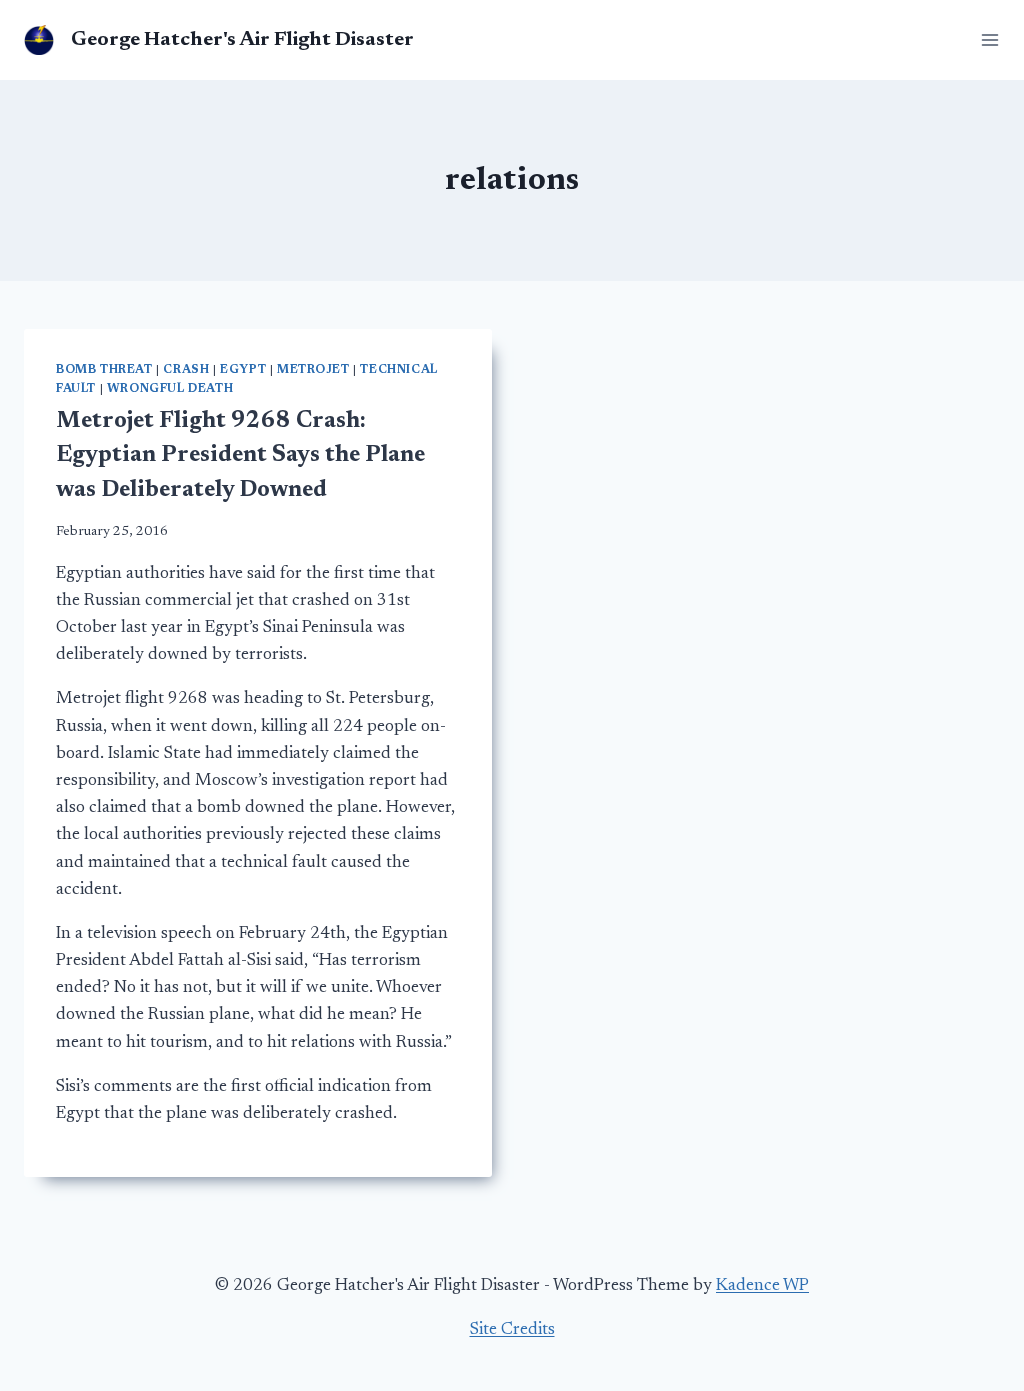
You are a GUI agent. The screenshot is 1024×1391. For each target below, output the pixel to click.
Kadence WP (762, 1286)
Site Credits (512, 1330)
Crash (186, 370)
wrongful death (170, 389)
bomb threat (104, 370)
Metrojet (313, 370)
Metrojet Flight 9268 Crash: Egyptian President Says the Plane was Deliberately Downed (240, 456)
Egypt (243, 370)
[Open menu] (986, 39)
